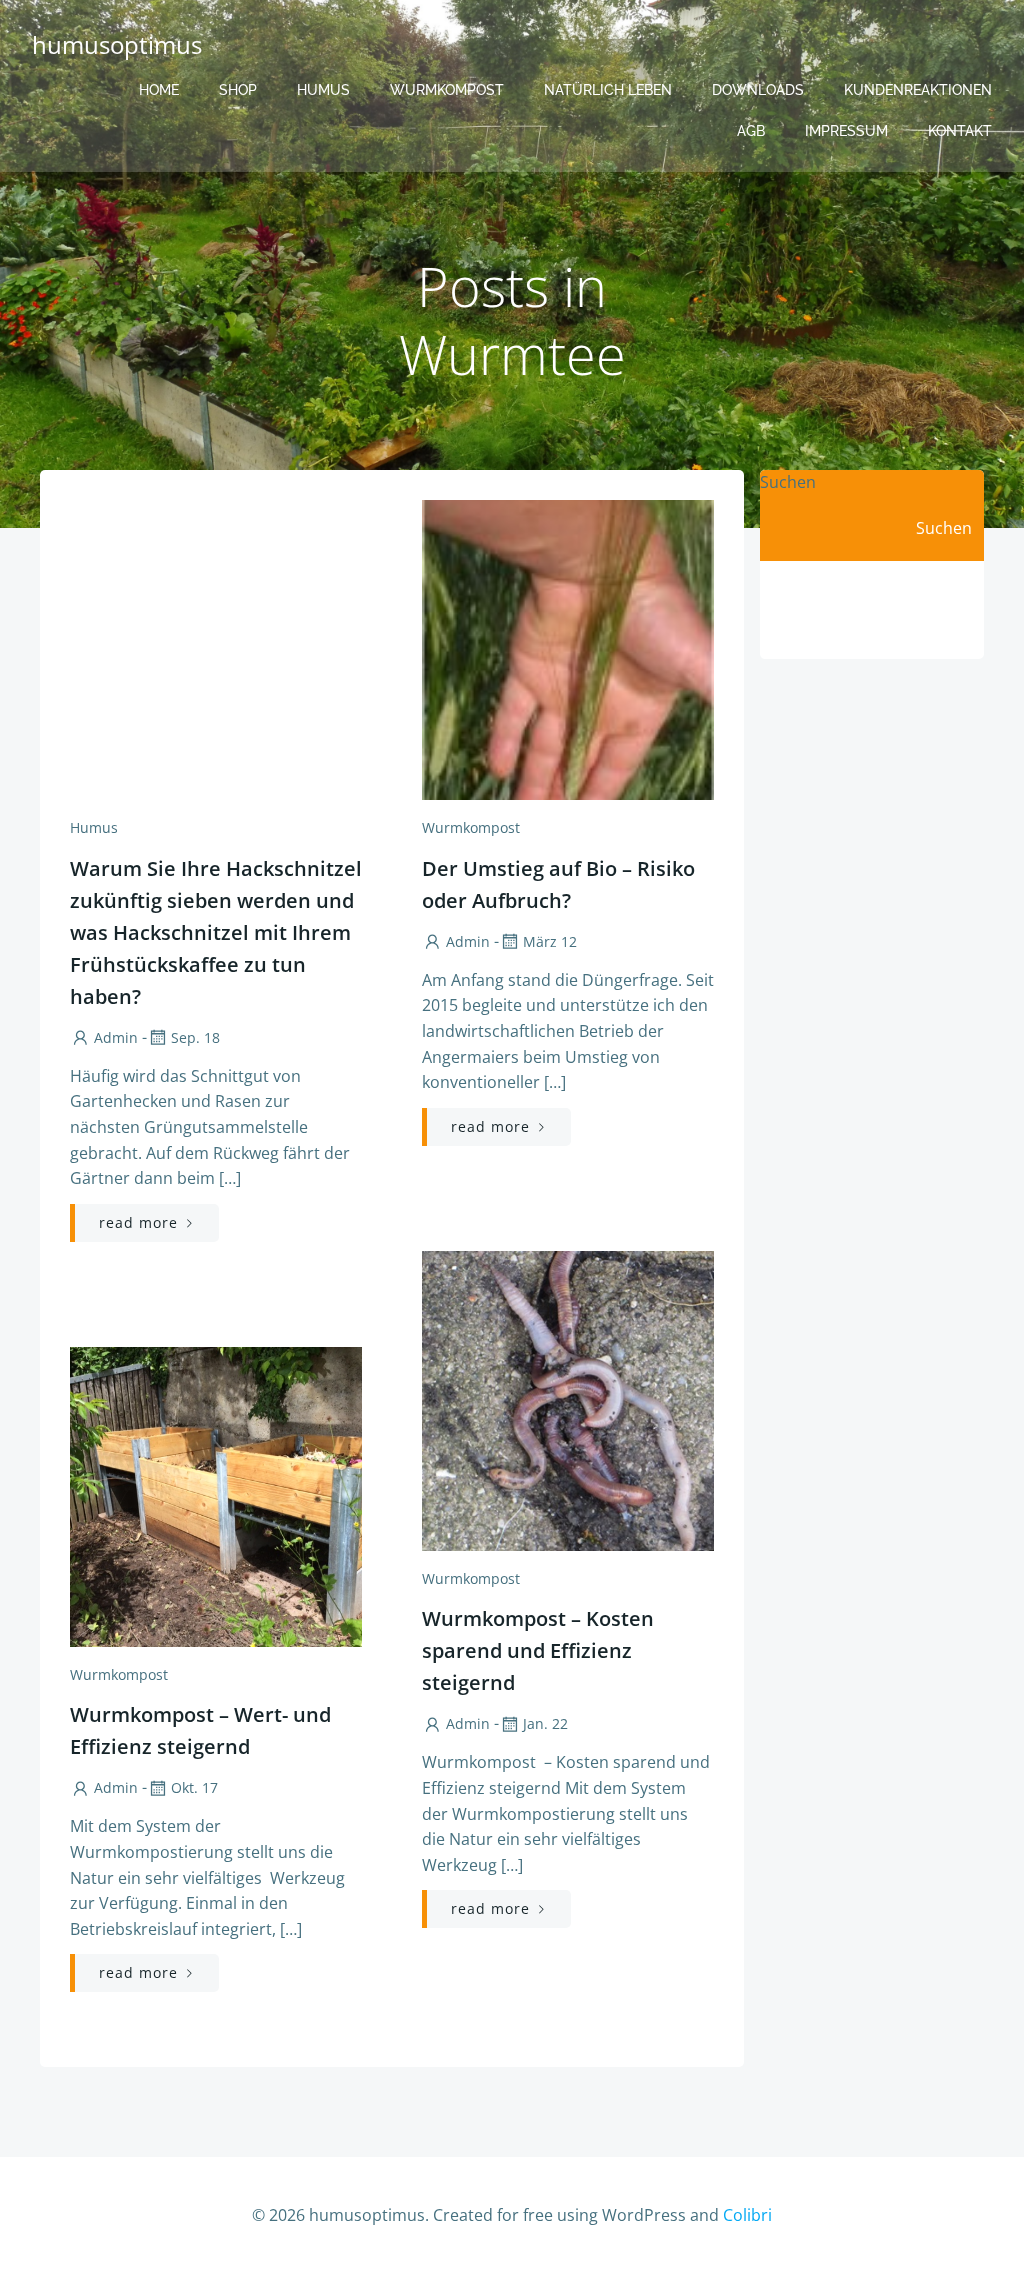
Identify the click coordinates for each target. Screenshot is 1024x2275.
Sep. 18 (195, 1037)
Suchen (788, 482)
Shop (238, 90)
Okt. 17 (194, 1787)
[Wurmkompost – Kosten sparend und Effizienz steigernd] (568, 1399)
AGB (751, 131)
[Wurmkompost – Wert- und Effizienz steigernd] (216, 1495)
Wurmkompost (447, 90)
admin (116, 1037)
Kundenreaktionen (918, 90)
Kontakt (960, 131)
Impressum (846, 131)
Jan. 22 (545, 1723)
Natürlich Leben (608, 90)
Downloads (758, 90)
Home (159, 90)
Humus (323, 90)
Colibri (747, 2215)
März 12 (550, 941)
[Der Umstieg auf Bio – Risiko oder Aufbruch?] (568, 648)
